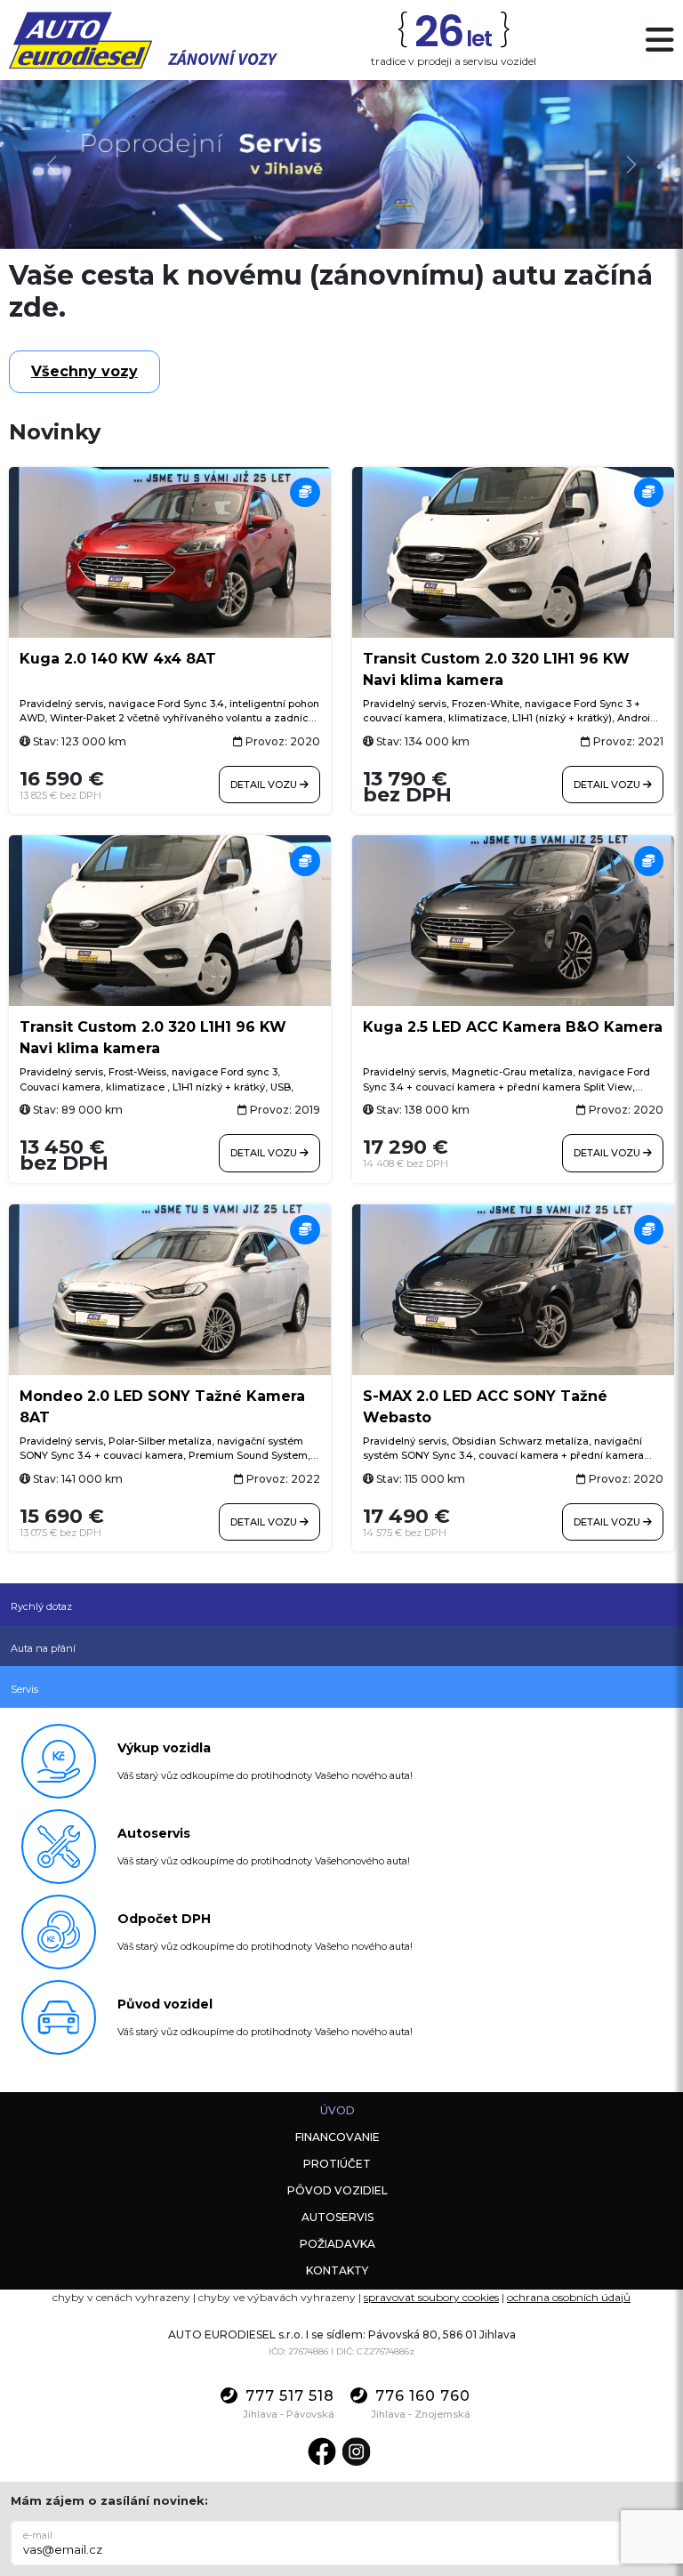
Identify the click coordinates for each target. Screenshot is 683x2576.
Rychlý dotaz (41, 1606)
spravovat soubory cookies (431, 2297)
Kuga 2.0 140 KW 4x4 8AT (118, 659)
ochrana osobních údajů (569, 2297)
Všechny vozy (84, 371)
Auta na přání (43, 1648)
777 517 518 (290, 2396)
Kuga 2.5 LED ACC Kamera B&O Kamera (513, 1027)
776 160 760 (423, 2396)
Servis (24, 1689)
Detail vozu (265, 785)
